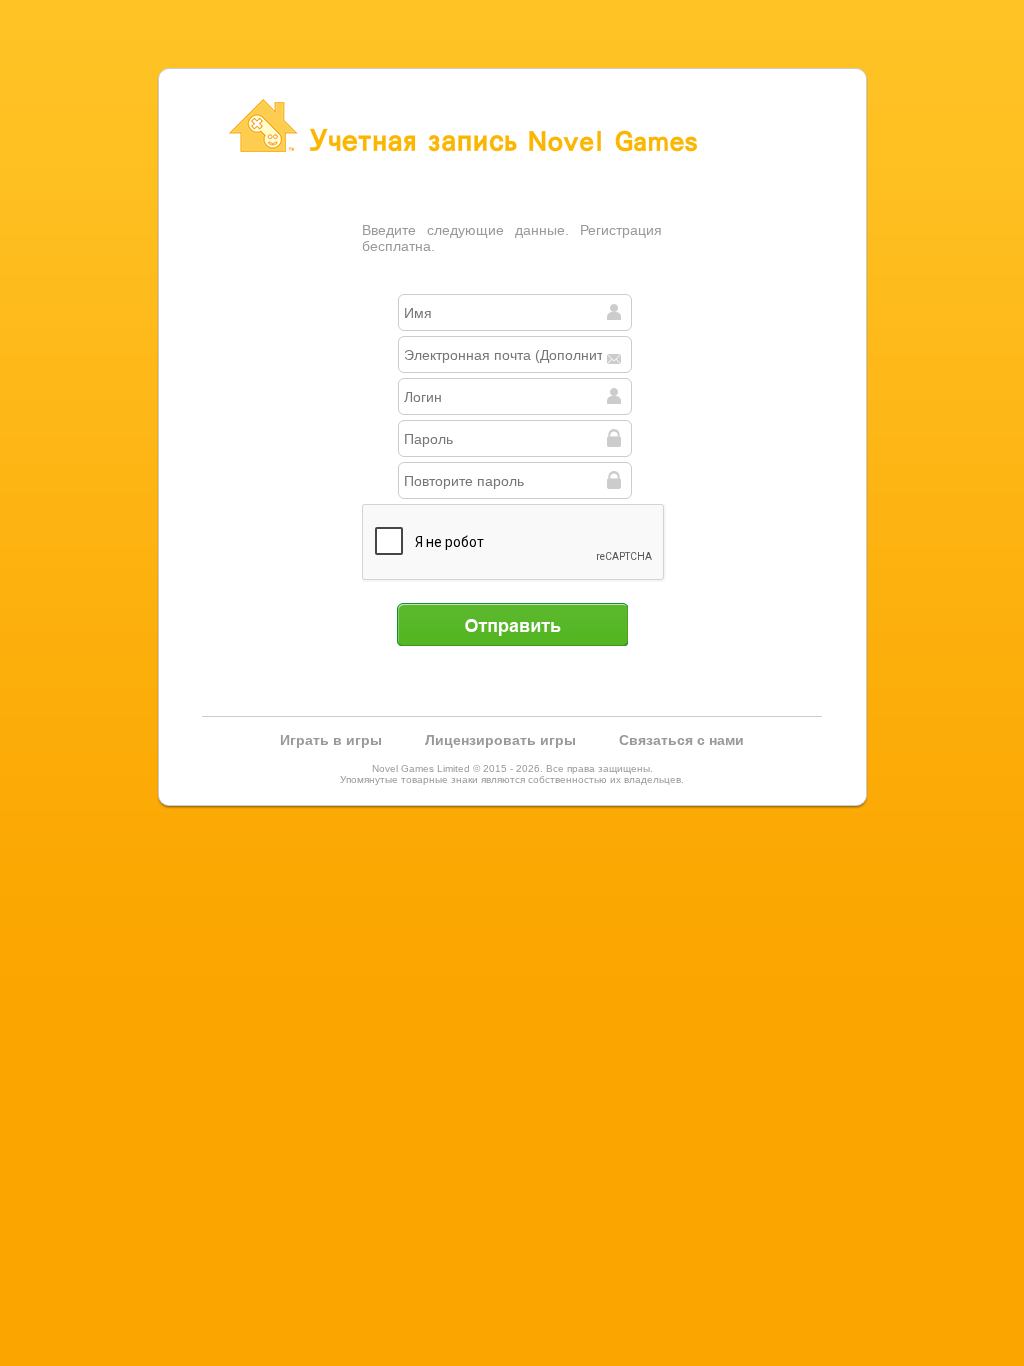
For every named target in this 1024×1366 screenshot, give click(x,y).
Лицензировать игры (500, 740)
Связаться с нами (681, 740)
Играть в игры (331, 740)
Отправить (512, 624)
